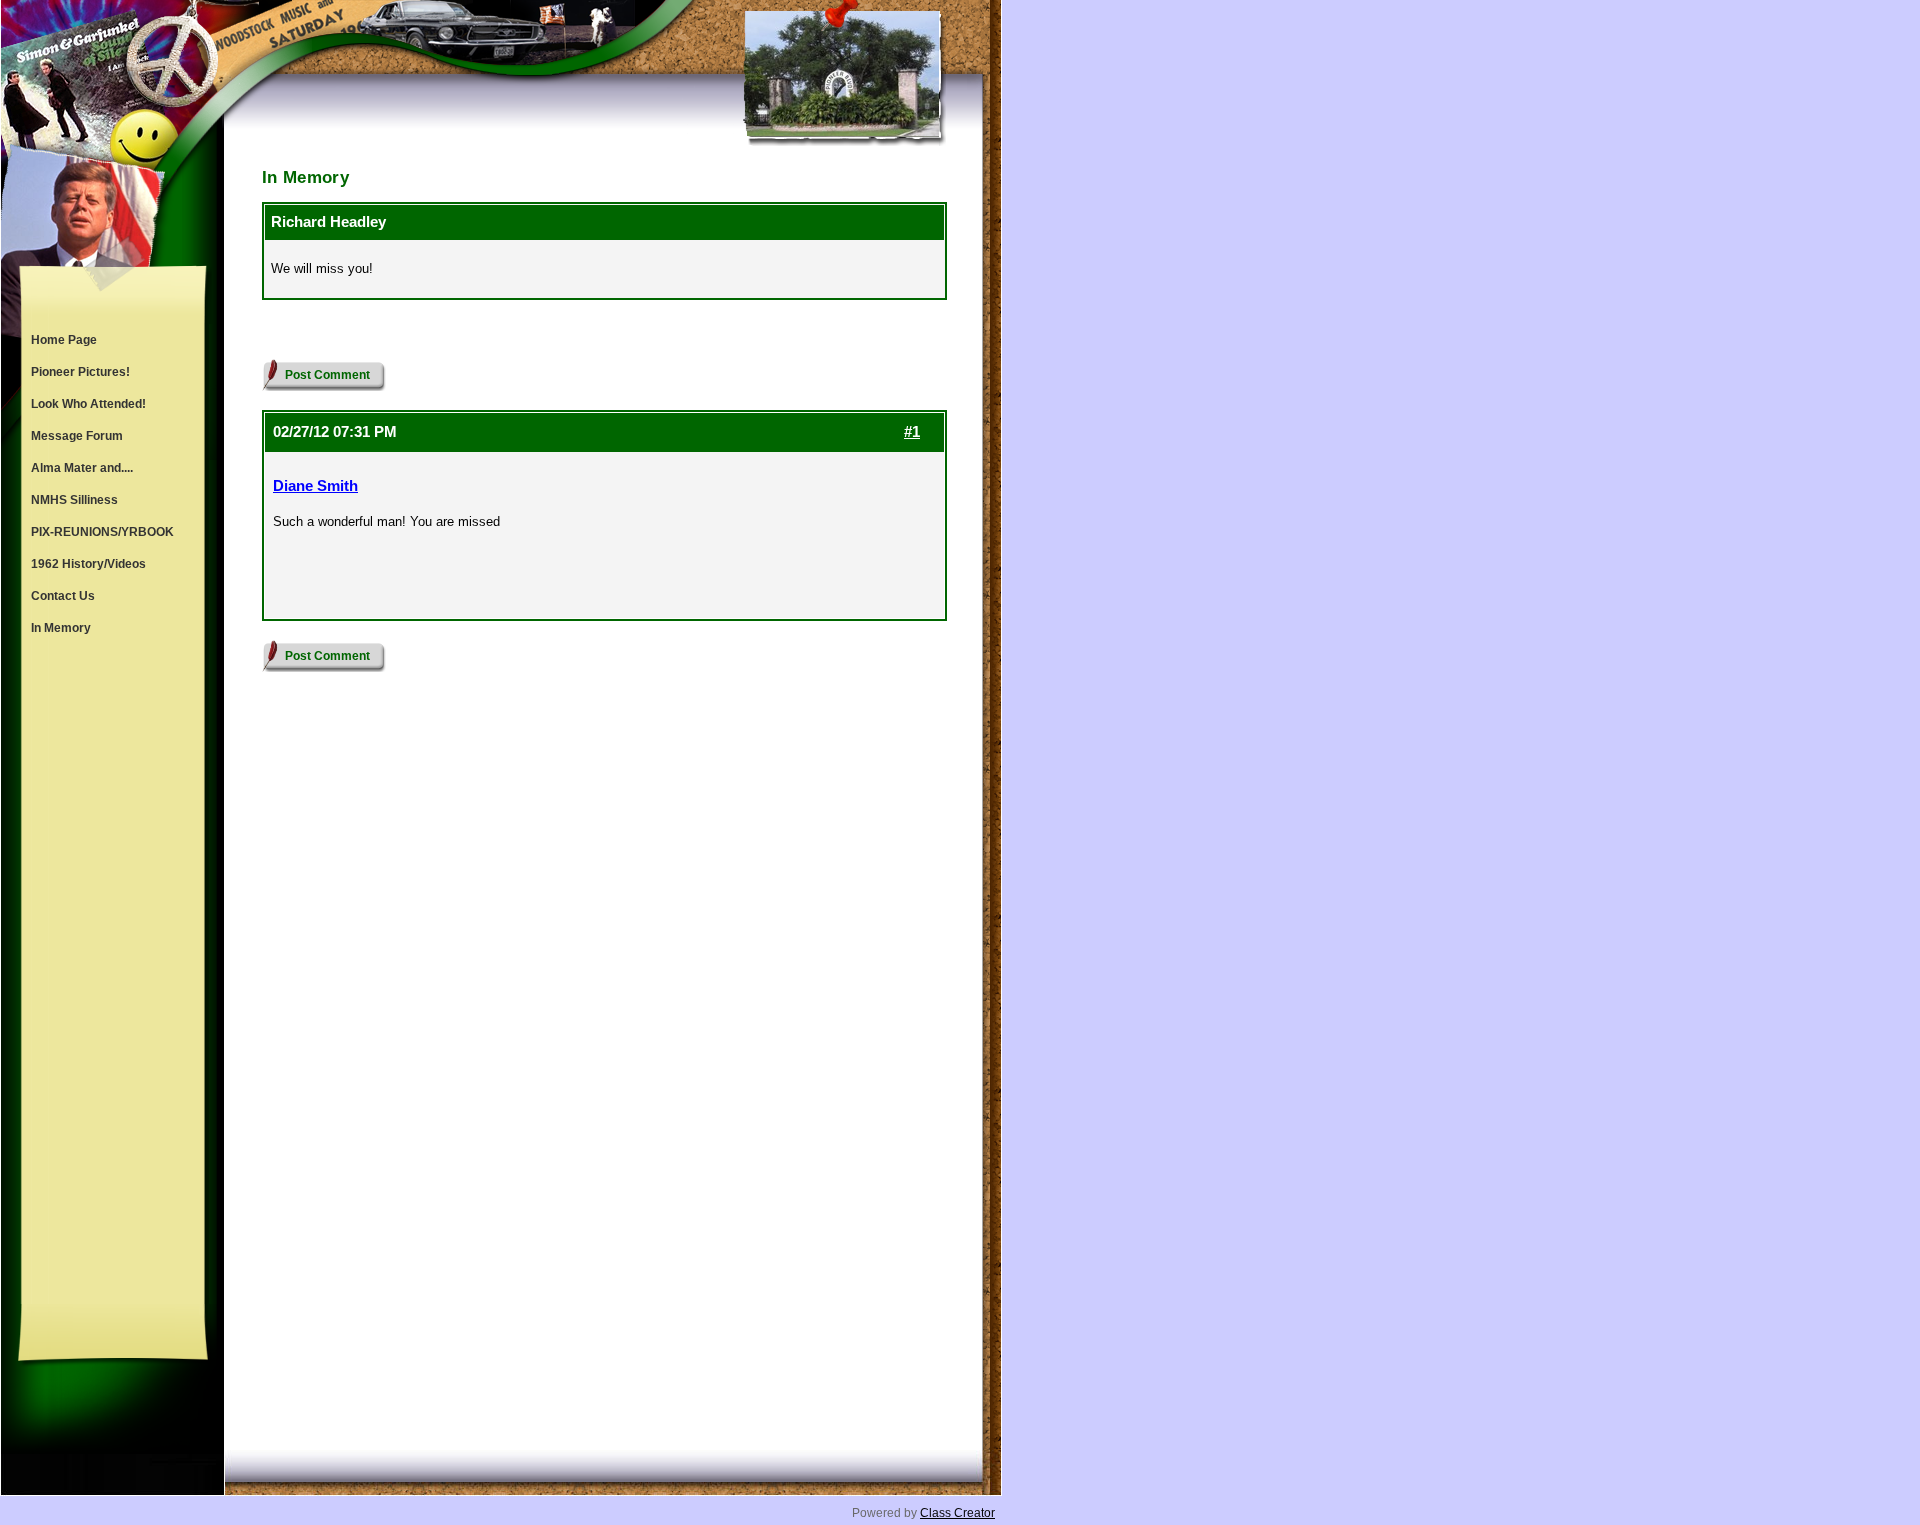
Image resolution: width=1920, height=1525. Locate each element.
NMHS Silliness (74, 500)
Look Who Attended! (88, 404)
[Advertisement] (113, 974)
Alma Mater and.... (82, 468)
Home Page (64, 340)
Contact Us (63, 596)
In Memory (61, 628)
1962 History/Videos (88, 564)
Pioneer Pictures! (80, 372)
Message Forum (77, 436)
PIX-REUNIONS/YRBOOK (102, 532)
